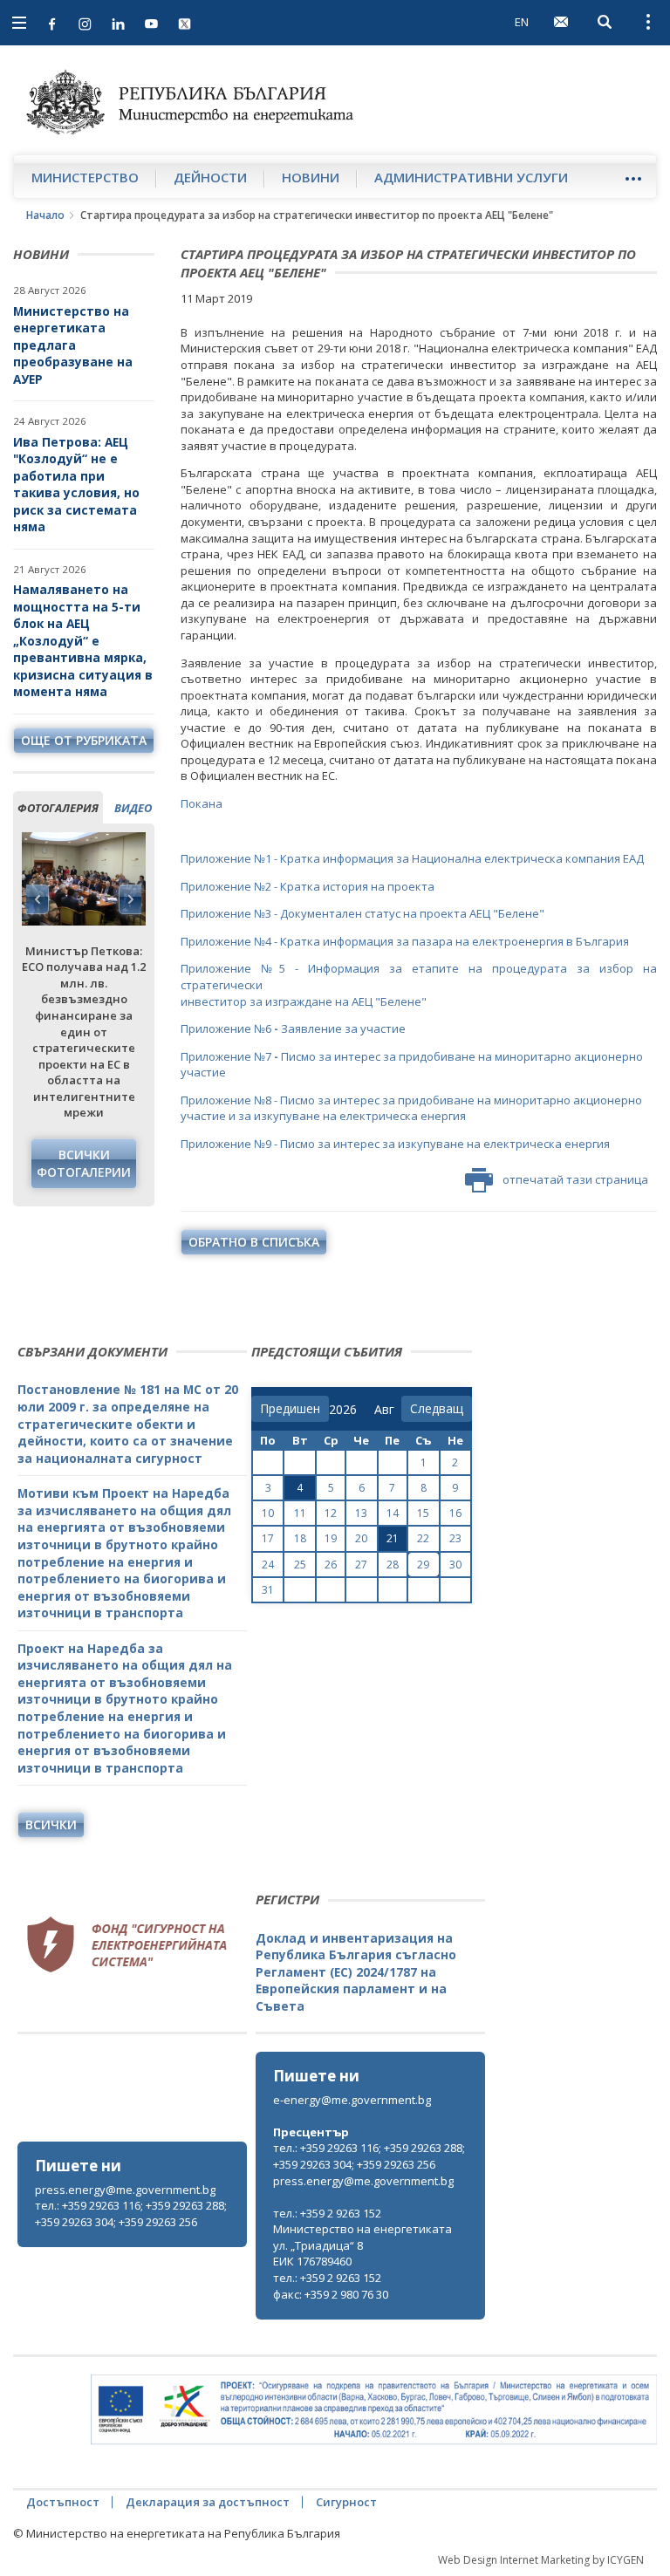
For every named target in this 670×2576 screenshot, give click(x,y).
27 (361, 1565)
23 (455, 1538)
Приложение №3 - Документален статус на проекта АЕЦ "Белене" (362, 913)
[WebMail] (561, 22)
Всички (51, 1824)
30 (455, 1565)
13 (361, 1513)
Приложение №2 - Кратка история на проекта (308, 886)
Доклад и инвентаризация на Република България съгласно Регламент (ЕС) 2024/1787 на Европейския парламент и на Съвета (356, 1972)
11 (300, 1513)
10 (268, 1513)
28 (393, 1565)
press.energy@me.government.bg (125, 2190)
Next (130, 899)
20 (361, 1538)
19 (331, 1538)
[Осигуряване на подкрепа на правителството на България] (374, 2410)
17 (268, 1538)
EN (522, 22)
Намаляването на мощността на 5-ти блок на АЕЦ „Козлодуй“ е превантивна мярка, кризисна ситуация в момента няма (83, 640)
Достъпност (63, 2502)
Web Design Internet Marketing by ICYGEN (541, 2560)
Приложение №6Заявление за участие (293, 1028)
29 (423, 1565)
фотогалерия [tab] (58, 808)
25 (300, 1565)
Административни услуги (471, 177)
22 (423, 1538)
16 (455, 1513)
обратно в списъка (254, 1242)
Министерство (85, 177)
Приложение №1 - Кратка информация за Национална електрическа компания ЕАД (412, 858)
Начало (45, 215)
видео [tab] (133, 808)
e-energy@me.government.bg (352, 2100)
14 (393, 1513)
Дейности (210, 177)
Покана (202, 803)
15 (423, 1513)
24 (268, 1565)
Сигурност (346, 2502)
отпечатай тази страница (575, 1179)
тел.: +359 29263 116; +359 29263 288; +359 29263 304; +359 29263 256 (131, 2214)
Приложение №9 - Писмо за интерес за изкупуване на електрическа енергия (395, 1144)
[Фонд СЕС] (126, 1943)
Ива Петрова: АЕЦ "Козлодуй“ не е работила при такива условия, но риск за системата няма (76, 485)
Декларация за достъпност (208, 2502)
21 (393, 1538)
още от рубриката (84, 740)
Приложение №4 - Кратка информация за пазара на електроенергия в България (405, 941)
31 (268, 1590)
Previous (38, 899)
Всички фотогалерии (84, 1163)
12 (331, 1513)
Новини (311, 177)
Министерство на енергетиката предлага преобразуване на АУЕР (73, 345)
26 (331, 1565)
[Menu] (633, 178)
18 (300, 1538)
